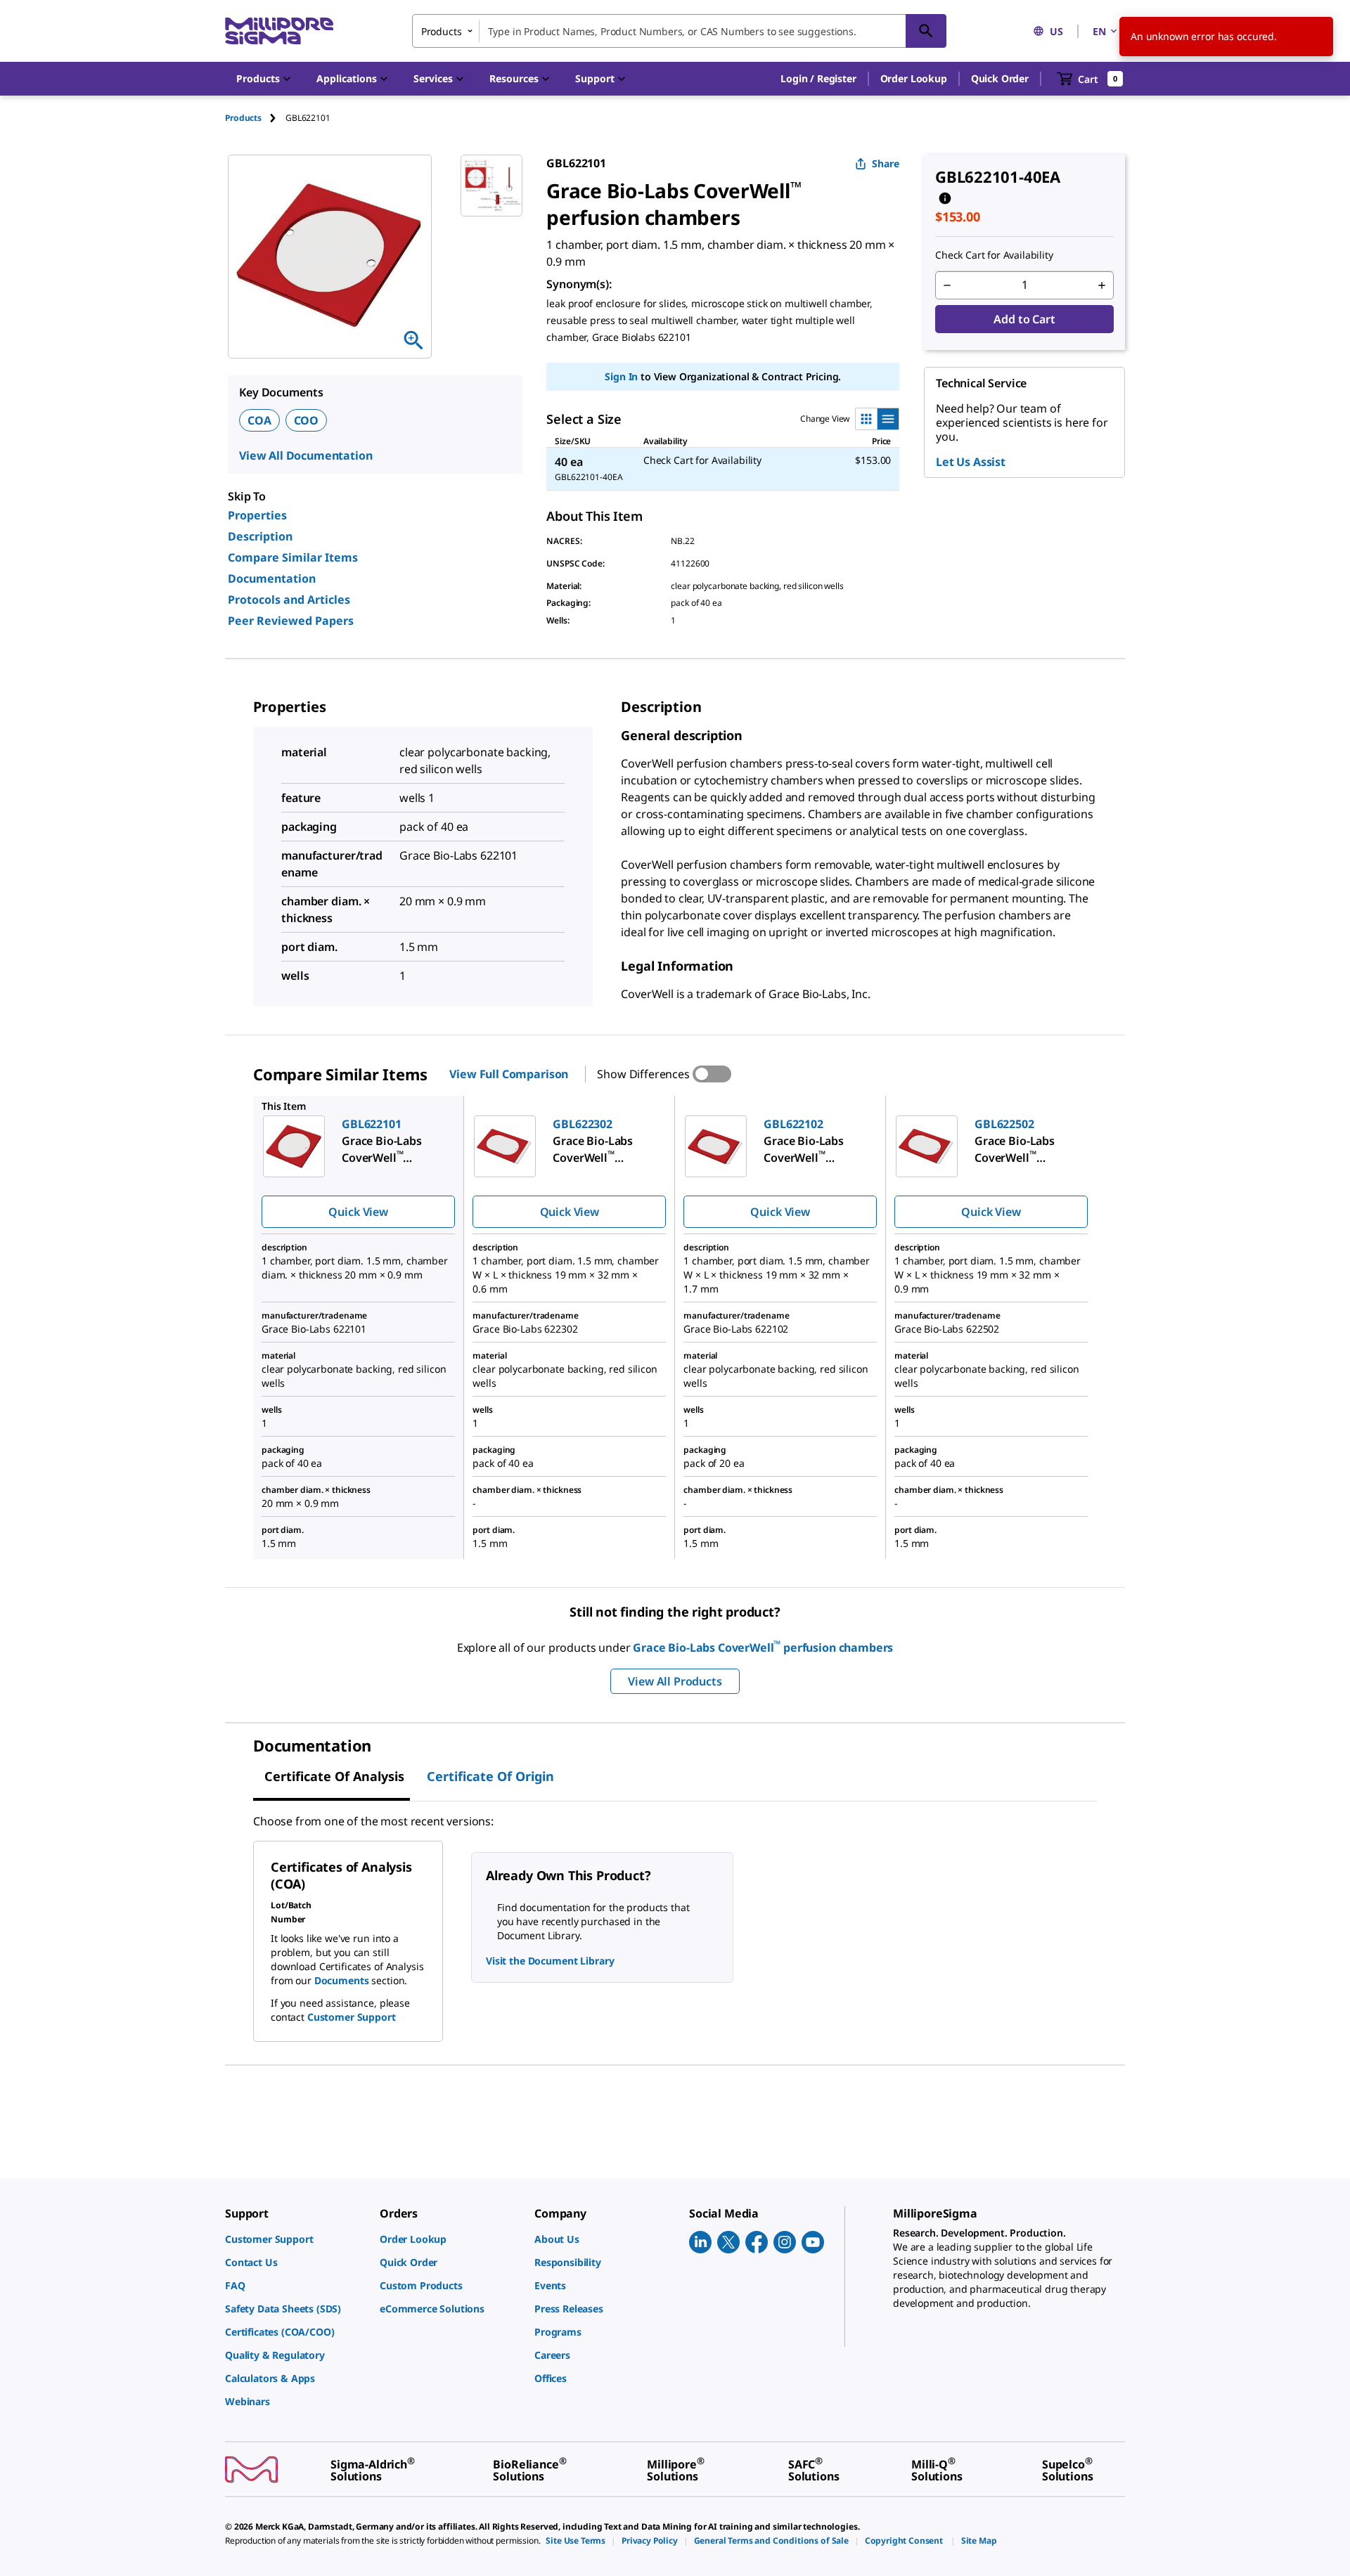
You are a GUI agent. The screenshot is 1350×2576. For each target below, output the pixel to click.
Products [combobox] (442, 31)
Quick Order (1000, 78)
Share (886, 163)
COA (259, 420)
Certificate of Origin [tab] (490, 1776)
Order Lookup (914, 78)
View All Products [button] (675, 1681)
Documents (342, 1980)
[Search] (926, 31)
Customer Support (352, 2017)
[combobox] (679, 31)
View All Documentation (306, 455)
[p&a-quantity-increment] (1102, 285)
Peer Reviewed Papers (291, 621)
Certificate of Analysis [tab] (334, 1776)
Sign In (621, 376)
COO (307, 420)
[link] (295, 2239)
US (1056, 31)
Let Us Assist (971, 462)
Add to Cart (1024, 319)
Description (260, 536)
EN (1099, 31)
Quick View (358, 1212)
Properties (257, 515)
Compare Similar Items (293, 557)
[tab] (255, 118)
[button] (818, 79)
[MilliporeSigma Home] (279, 31)
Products (243, 118)
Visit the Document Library (550, 1961)
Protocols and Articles (289, 600)
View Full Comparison (509, 1074)
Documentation (272, 578)
